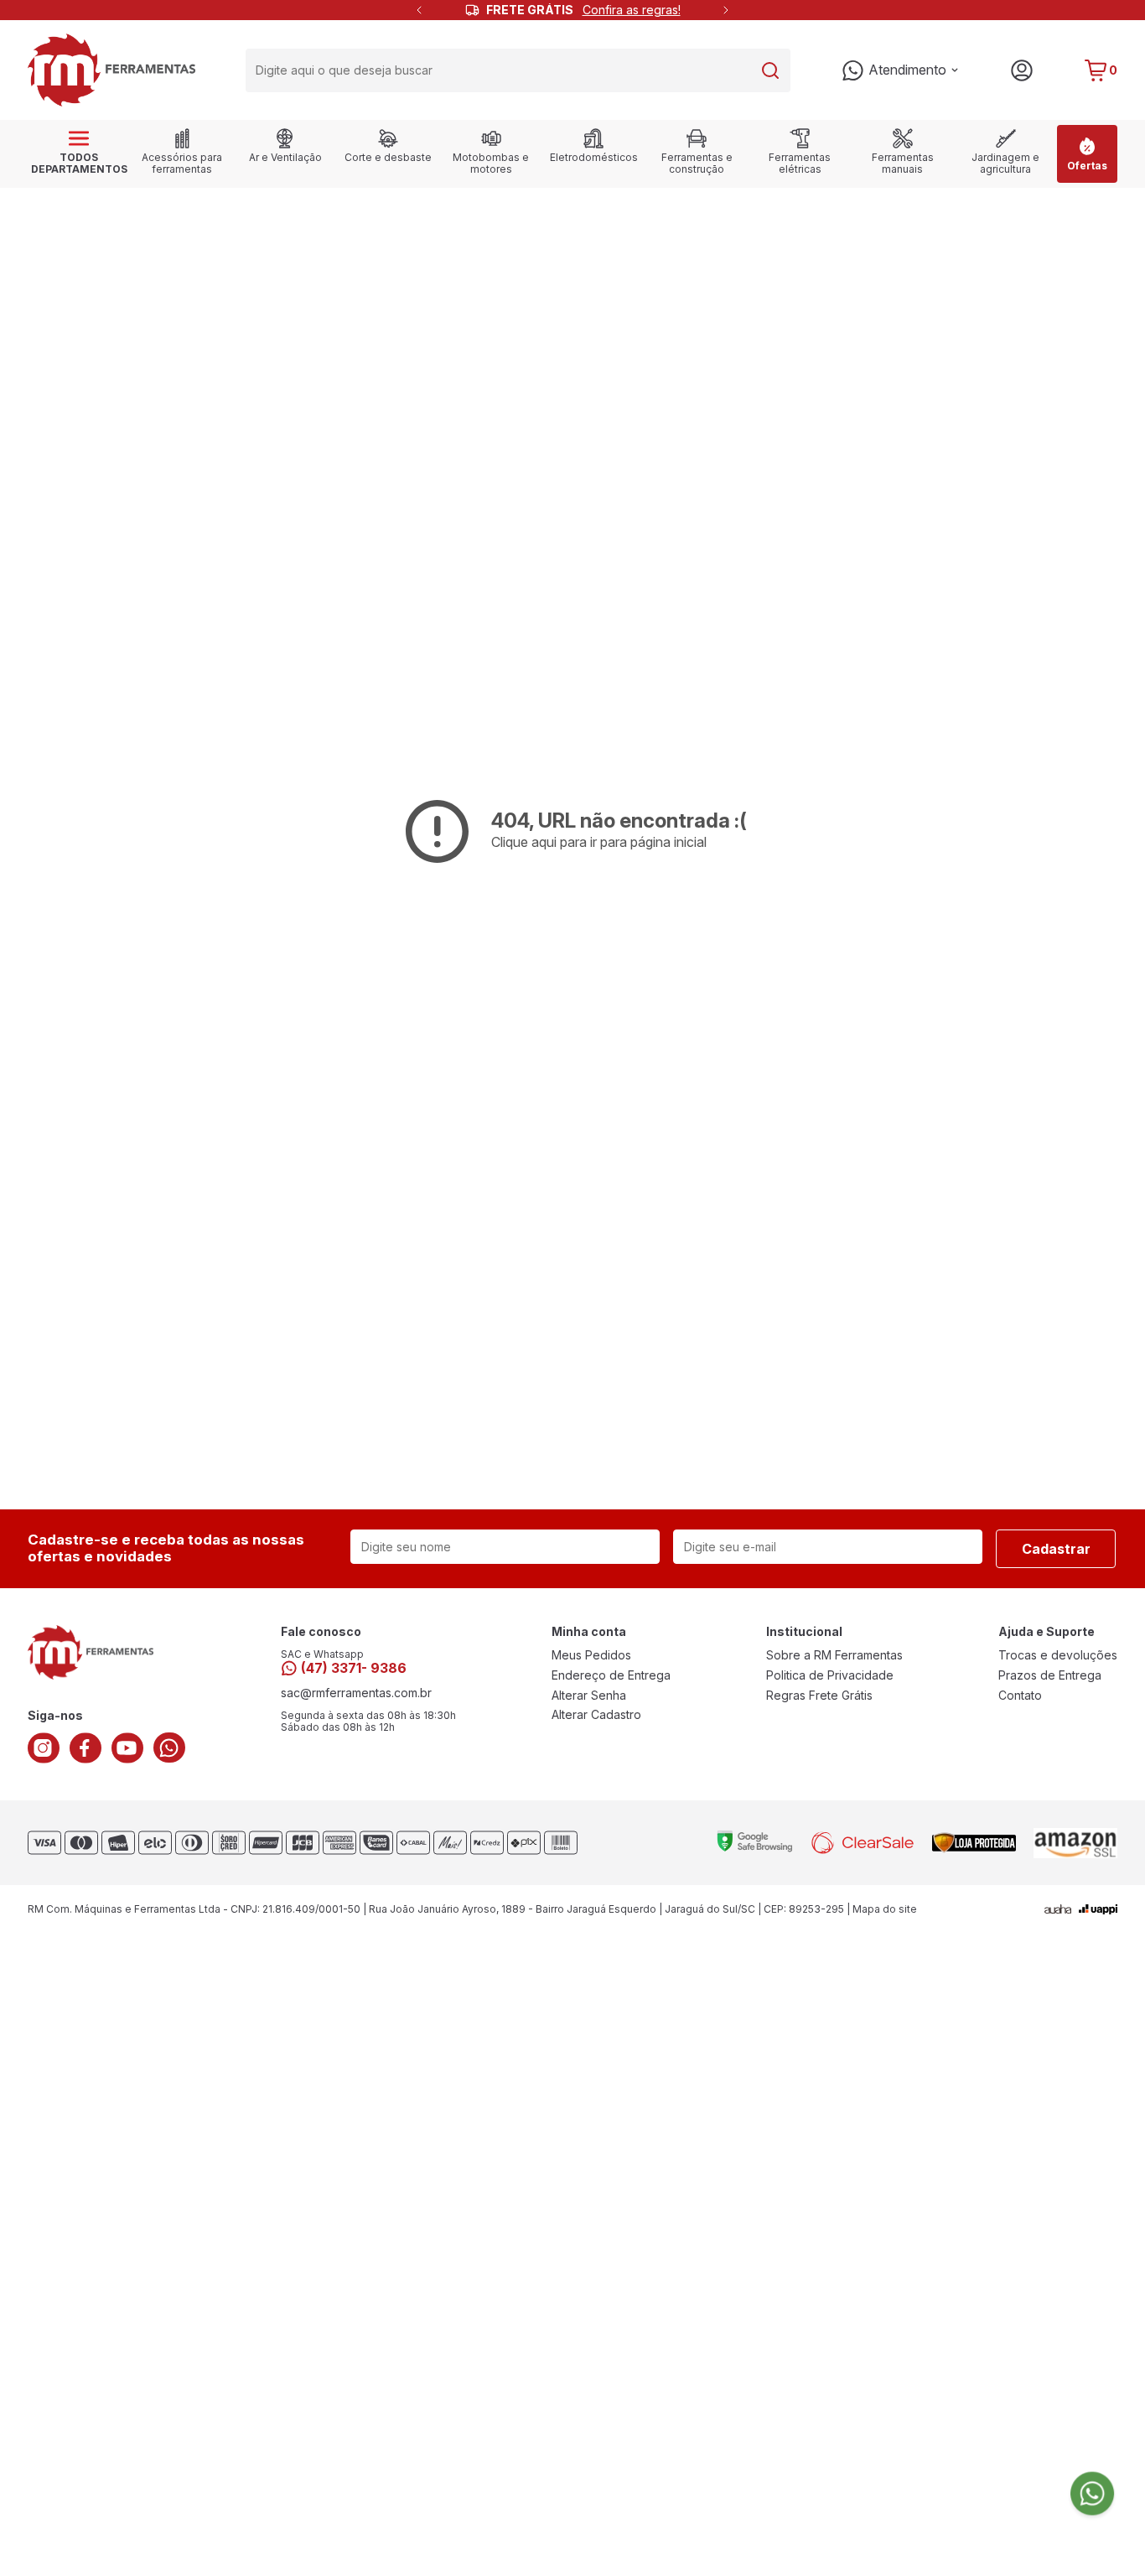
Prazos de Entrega (1050, 1675)
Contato (1020, 1696)
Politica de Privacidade (830, 1675)
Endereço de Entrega (611, 1675)
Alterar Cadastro (596, 1715)
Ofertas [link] (1087, 166)
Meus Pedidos (591, 1655)
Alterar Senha (589, 1696)
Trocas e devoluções (1058, 1655)
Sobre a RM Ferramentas (834, 1655)
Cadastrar (1056, 1549)
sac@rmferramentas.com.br (356, 1693)
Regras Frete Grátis (819, 1696)
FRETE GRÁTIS (583, 10)
